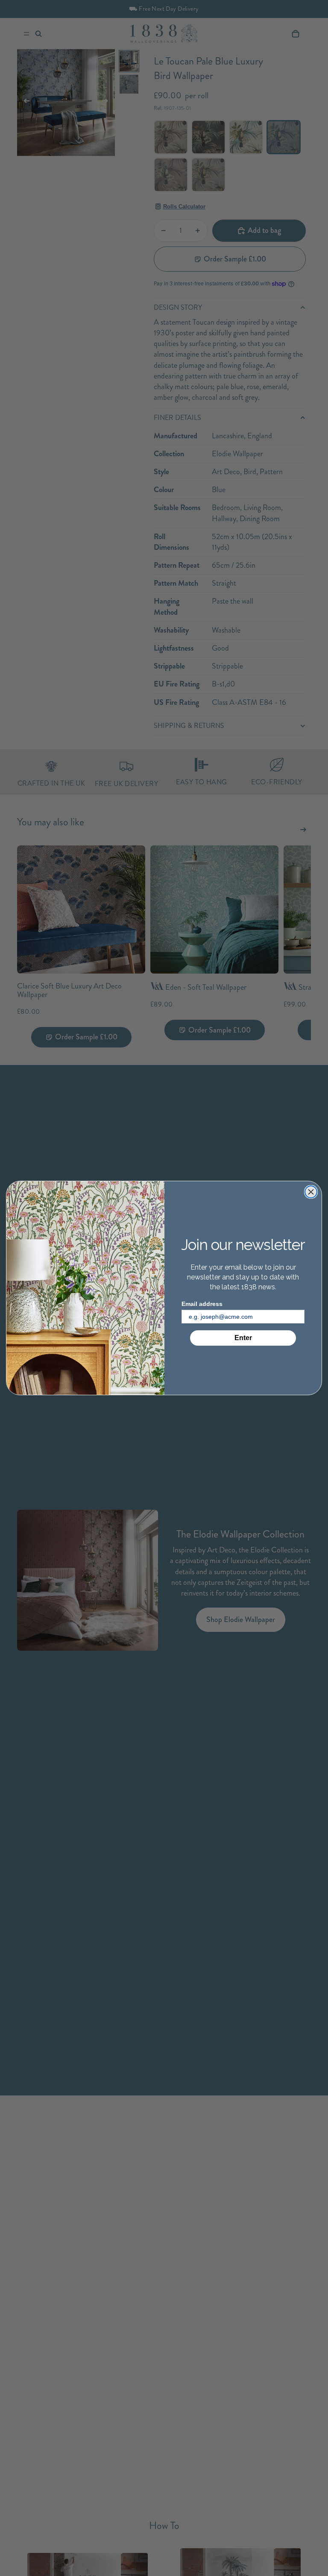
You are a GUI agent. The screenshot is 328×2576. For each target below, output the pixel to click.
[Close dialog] (311, 1192)
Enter (243, 1338)
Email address (202, 1304)
